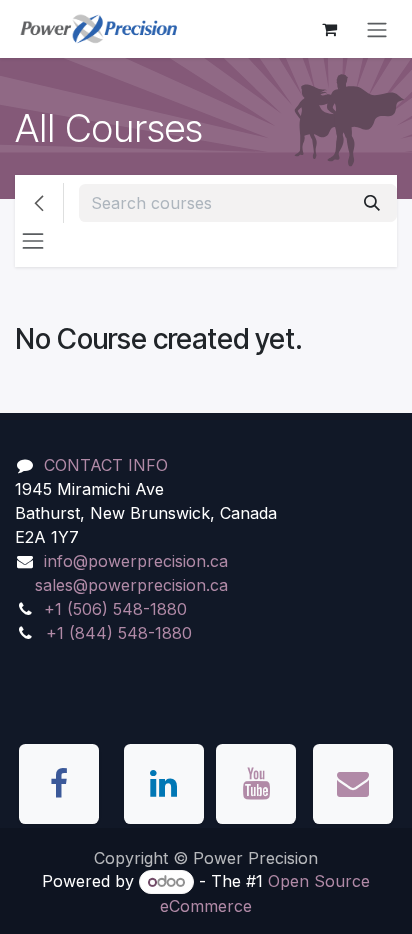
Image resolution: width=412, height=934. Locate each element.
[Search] (372, 203)
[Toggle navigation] (377, 29)
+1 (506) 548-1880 (115, 609)
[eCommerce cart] (329, 29)
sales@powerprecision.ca (131, 585)
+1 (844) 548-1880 (119, 633)
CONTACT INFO (106, 465)
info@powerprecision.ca (136, 561)
